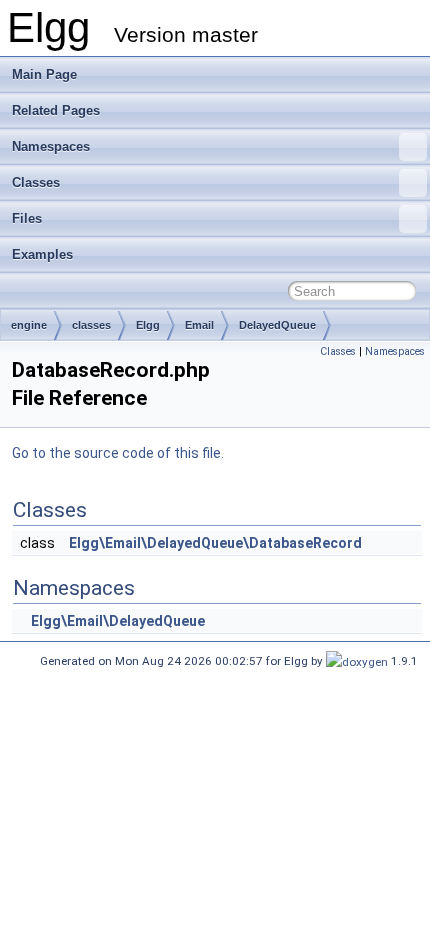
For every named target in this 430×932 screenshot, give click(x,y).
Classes (36, 182)
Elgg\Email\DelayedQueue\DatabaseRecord (215, 543)
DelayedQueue (277, 325)
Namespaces (51, 146)
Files (27, 218)
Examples (42, 254)
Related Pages (56, 110)
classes (91, 325)
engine (29, 325)
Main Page (44, 74)
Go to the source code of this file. (118, 453)
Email (199, 325)
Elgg (148, 325)
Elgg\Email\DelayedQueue (118, 621)
